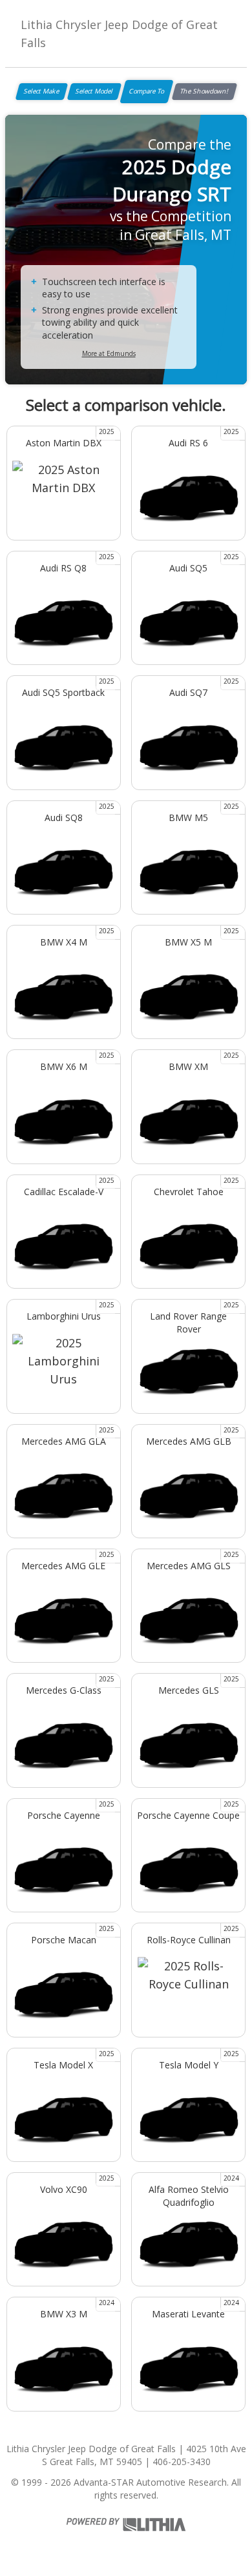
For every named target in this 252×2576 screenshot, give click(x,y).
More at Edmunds (109, 353)
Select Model (94, 91)
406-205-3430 (182, 2462)
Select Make (42, 91)
